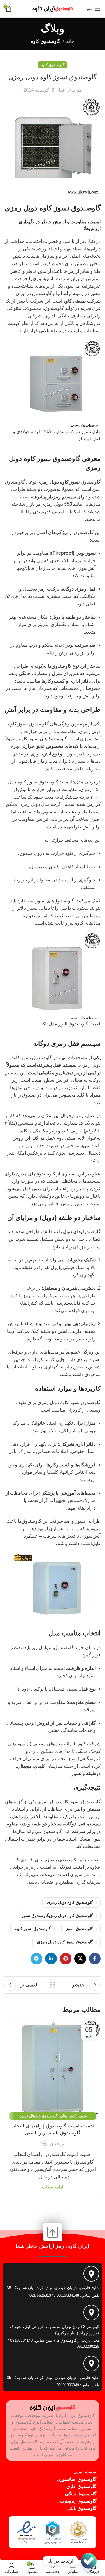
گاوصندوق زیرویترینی (77, 2501)
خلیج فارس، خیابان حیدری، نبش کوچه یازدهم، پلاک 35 (53, 2288)
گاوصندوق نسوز (59, 459)
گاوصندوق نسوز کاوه (33, 1929)
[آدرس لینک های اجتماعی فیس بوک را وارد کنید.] (95, 1959)
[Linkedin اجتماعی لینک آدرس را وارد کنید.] (51, 1959)
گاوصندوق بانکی (81, 2508)
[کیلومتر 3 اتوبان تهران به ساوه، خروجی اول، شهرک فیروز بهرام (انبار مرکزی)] (91, 2313)
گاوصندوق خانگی (81, 2494)
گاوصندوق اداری (81, 2486)
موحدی (75, 90)
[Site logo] (52, 8)
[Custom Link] (89, 2561)
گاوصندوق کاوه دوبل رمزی (70, 1902)
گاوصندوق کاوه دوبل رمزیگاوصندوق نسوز (57, 1916)
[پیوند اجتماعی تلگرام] (36, 1959)
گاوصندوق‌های (82, 1232)
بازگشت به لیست (52, 1985)
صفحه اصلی (85, 2472)
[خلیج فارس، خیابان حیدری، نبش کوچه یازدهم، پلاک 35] (91, 2274)
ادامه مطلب (52, 2187)
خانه (70, 41)
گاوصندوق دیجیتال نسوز (38, 2116)
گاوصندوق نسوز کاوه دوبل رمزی (65, 1942)
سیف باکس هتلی (73, 2116)
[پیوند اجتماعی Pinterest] (66, 1959)
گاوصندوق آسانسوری (77, 2479)
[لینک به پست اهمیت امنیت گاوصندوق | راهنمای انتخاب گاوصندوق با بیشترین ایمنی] (52, 2068)
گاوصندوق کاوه (46, 41)
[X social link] (80, 1959)
